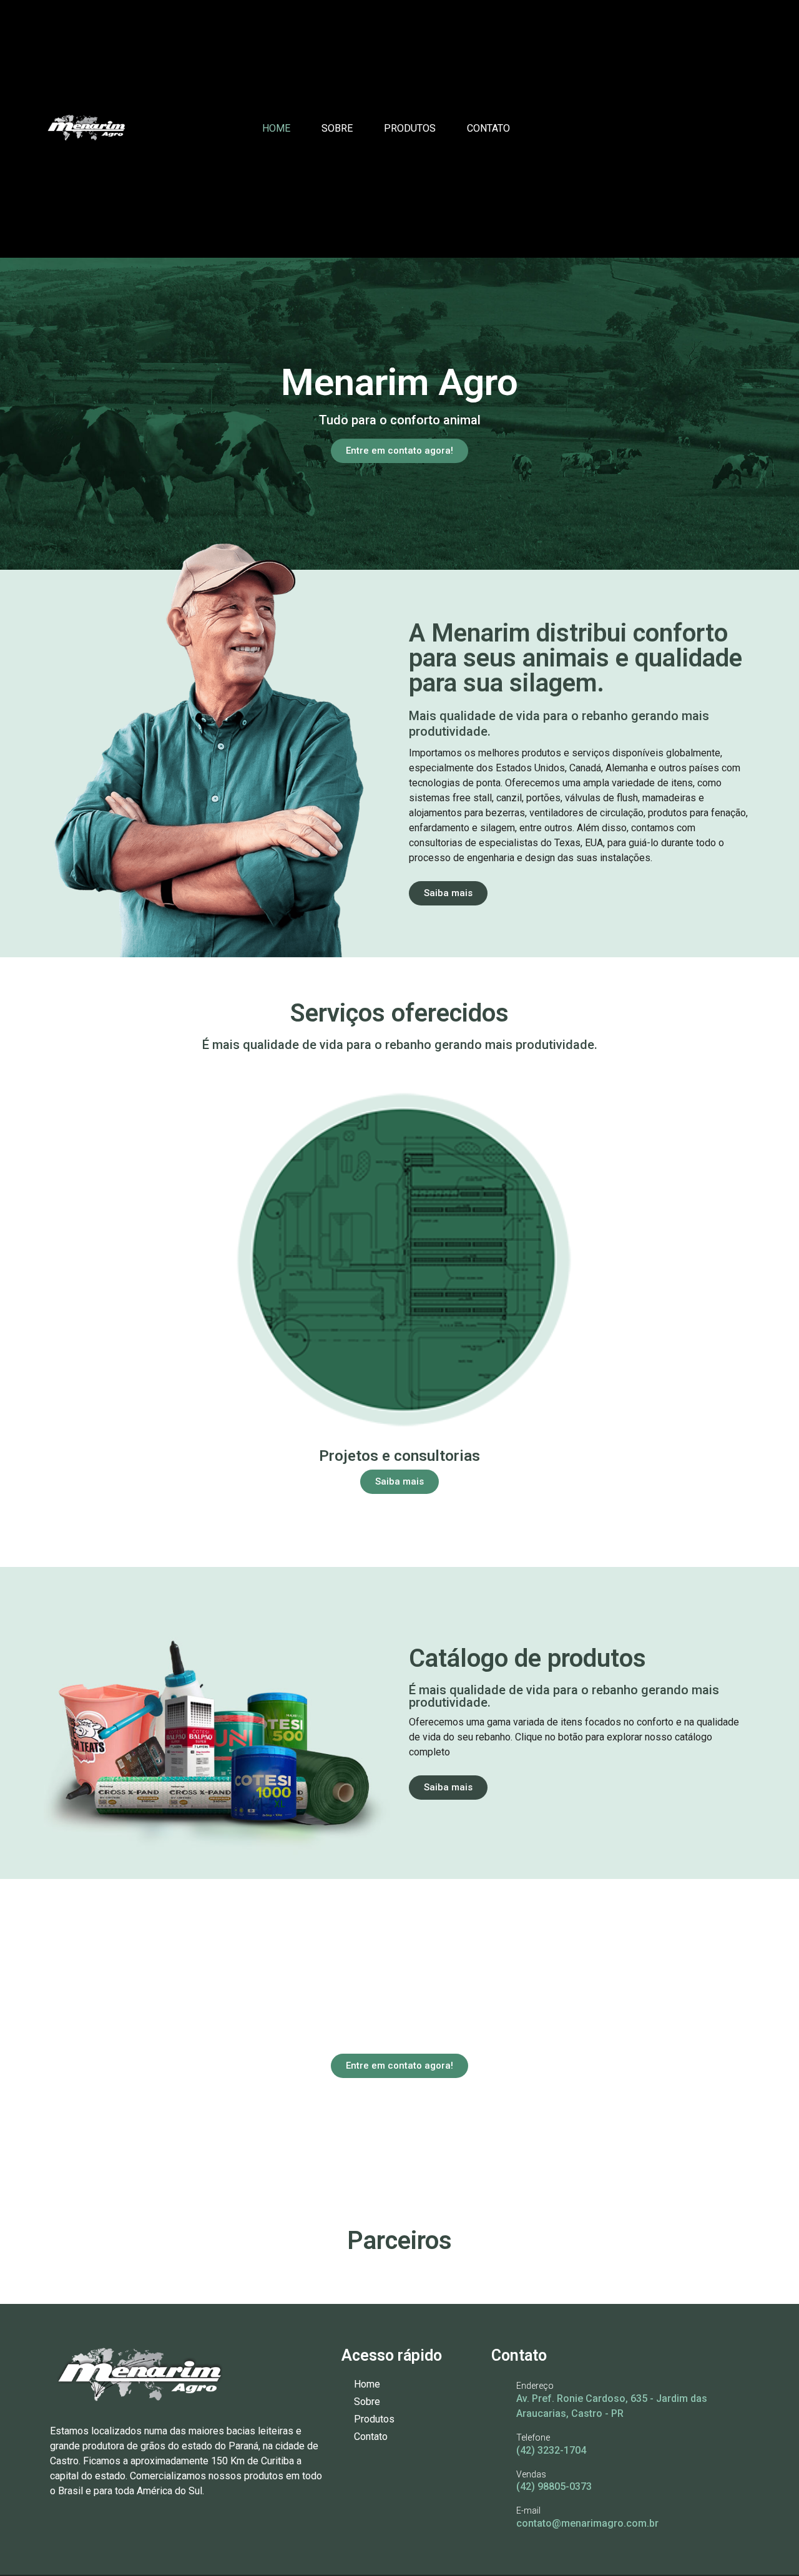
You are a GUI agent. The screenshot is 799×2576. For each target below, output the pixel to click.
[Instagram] (726, 129)
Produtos (410, 128)
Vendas (531, 2474)
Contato (488, 128)
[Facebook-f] (702, 129)
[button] (56, 1284)
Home (276, 128)
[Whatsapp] (750, 129)
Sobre (337, 128)
